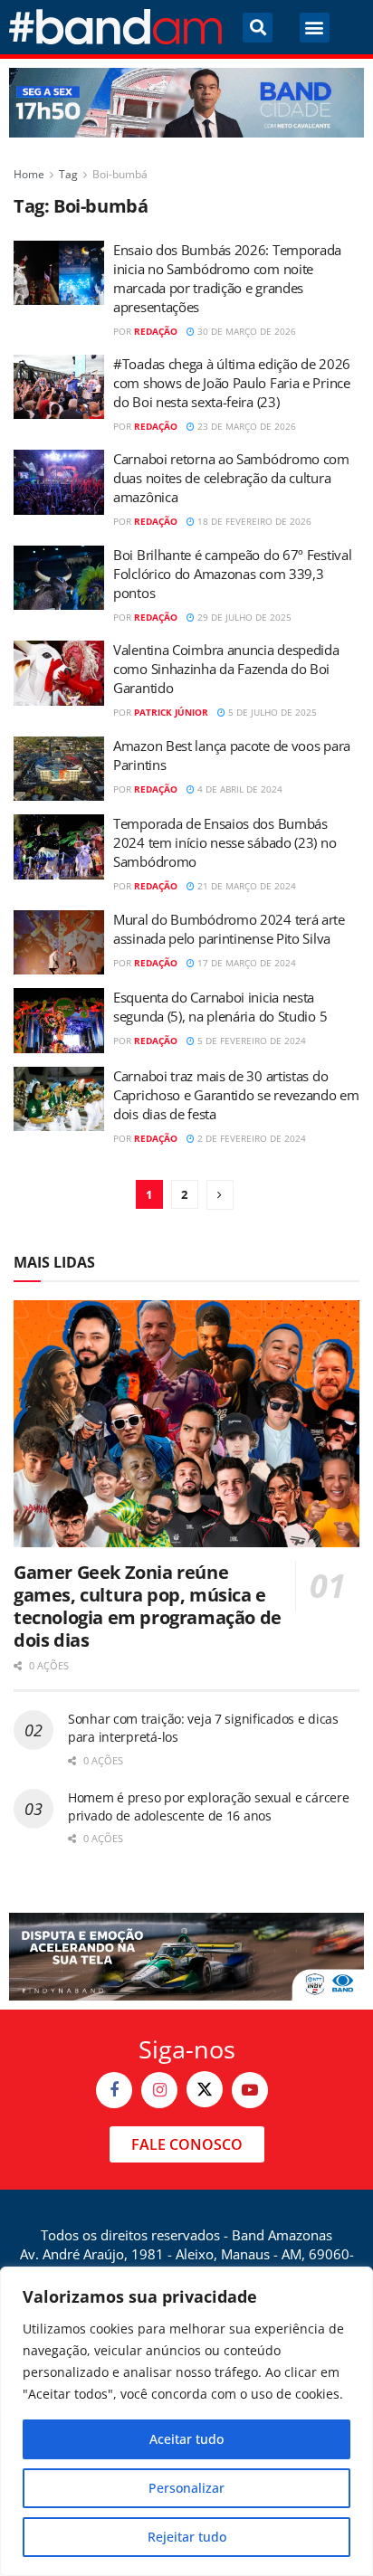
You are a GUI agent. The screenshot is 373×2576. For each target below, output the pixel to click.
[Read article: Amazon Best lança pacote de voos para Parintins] (59, 769)
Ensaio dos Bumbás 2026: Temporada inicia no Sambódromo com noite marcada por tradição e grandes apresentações (227, 278)
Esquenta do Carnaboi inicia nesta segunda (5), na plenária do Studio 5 (220, 1007)
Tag (68, 174)
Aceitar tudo (186, 2439)
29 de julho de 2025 (243, 617)
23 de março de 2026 (245, 426)
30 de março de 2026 (245, 331)
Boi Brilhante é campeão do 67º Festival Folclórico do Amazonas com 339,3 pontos (232, 574)
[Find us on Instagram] (159, 2090)
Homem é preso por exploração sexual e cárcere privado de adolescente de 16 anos (208, 1806)
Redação (156, 331)
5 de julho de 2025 (271, 712)
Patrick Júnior (171, 712)
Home (29, 174)
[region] (186, 2421)
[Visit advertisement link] (186, 103)
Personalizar (186, 2488)
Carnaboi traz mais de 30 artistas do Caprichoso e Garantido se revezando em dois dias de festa (236, 1095)
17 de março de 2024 (245, 963)
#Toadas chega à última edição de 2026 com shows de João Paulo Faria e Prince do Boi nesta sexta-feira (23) (232, 383)
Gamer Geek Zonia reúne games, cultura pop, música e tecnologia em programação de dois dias (148, 1606)
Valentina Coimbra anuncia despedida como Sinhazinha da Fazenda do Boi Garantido (226, 669)
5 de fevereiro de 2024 (250, 1041)
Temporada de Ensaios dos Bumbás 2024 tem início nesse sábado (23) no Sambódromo (225, 842)
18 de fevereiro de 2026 (253, 521)
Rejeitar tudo (187, 2537)
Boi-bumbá (120, 174)
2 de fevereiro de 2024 (250, 1138)
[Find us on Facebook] (114, 2090)
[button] (258, 28)
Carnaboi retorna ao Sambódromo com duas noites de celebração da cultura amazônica (231, 478)
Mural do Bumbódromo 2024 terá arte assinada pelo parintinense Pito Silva (229, 929)
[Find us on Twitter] (205, 2089)
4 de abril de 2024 (239, 789)
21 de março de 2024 (245, 886)
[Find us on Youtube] (250, 2090)
